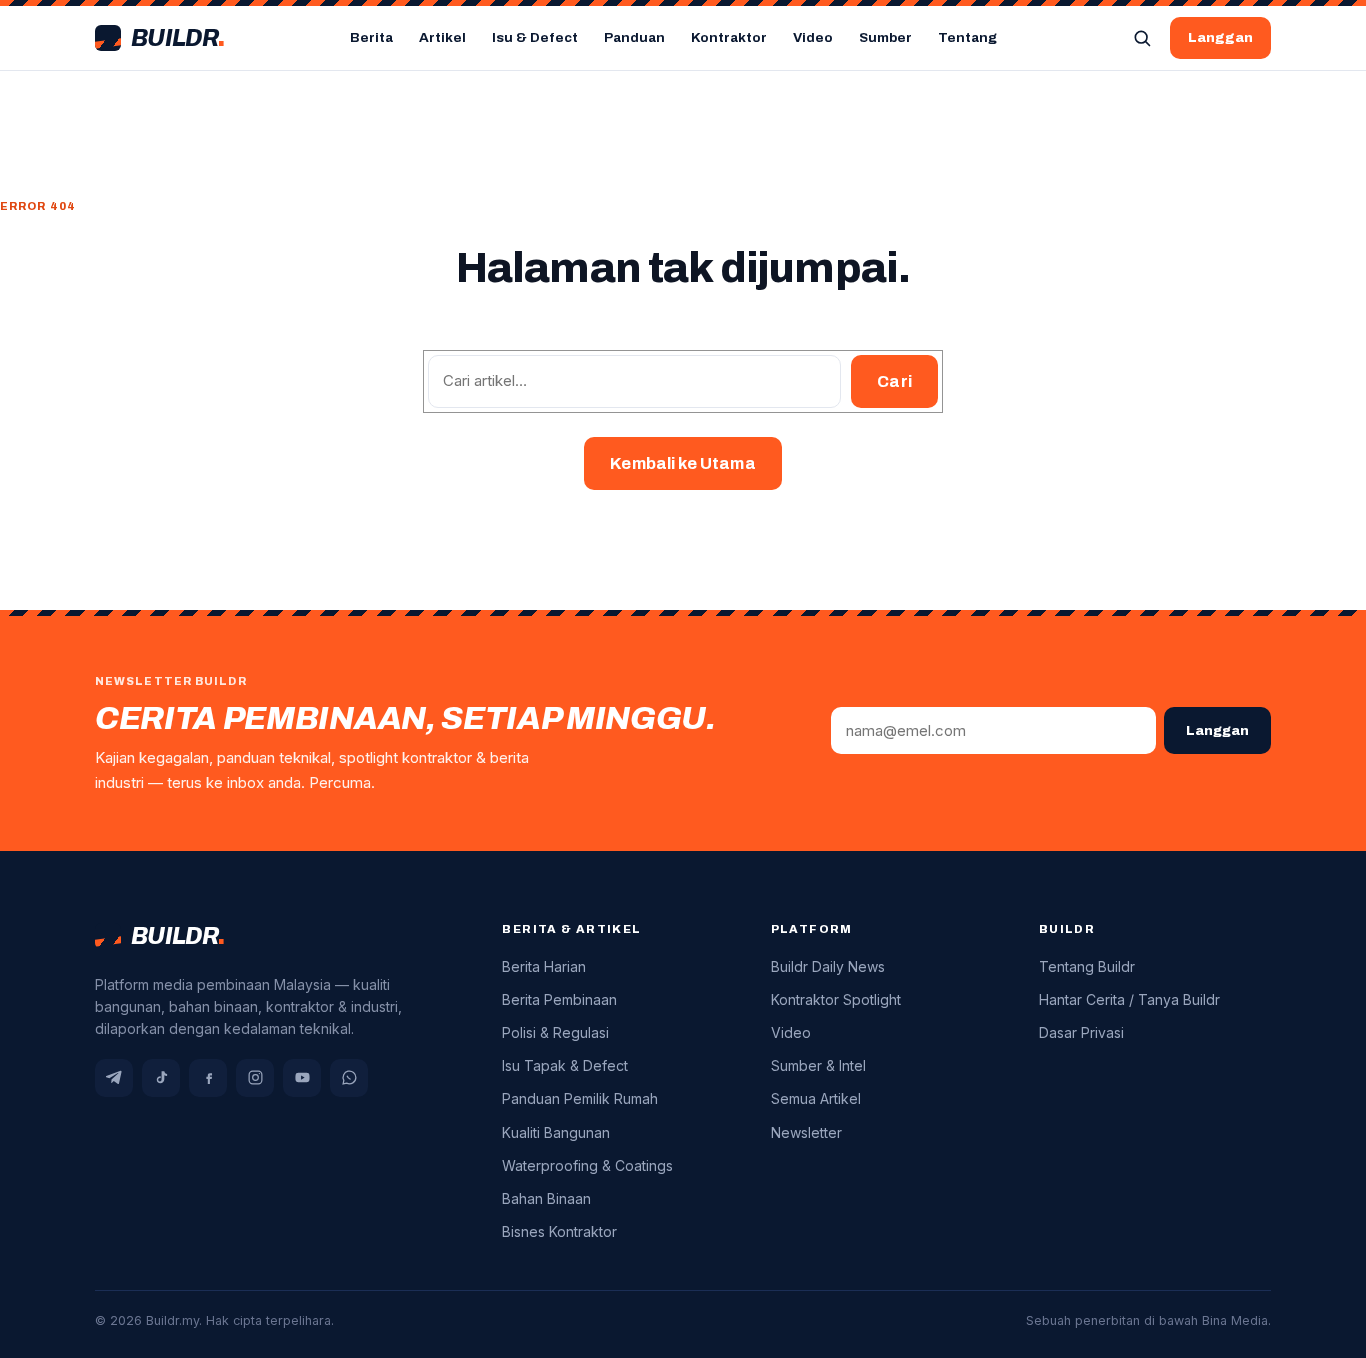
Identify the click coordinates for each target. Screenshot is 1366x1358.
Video (813, 37)
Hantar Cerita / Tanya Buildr (1129, 999)
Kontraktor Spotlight (836, 999)
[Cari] (1142, 38)
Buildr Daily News (828, 966)
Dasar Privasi (1081, 1032)
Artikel (442, 37)
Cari (894, 381)
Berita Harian (544, 966)
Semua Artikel (816, 1098)
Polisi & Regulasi (555, 1032)
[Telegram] (114, 1078)
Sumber (885, 37)
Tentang (967, 37)
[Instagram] (255, 1078)
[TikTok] (161, 1078)
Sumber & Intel (818, 1065)
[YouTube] (302, 1078)
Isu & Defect (535, 37)
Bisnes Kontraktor (559, 1231)
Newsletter (806, 1132)
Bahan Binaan (546, 1198)
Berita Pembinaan (559, 999)
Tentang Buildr (1087, 966)
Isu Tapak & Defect (565, 1065)
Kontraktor (729, 37)
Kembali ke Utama (683, 463)
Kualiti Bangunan (556, 1132)
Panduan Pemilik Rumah (580, 1098)
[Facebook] (208, 1078)
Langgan (1220, 37)
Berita (371, 37)
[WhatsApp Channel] (349, 1078)
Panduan (634, 37)
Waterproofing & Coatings (587, 1165)
